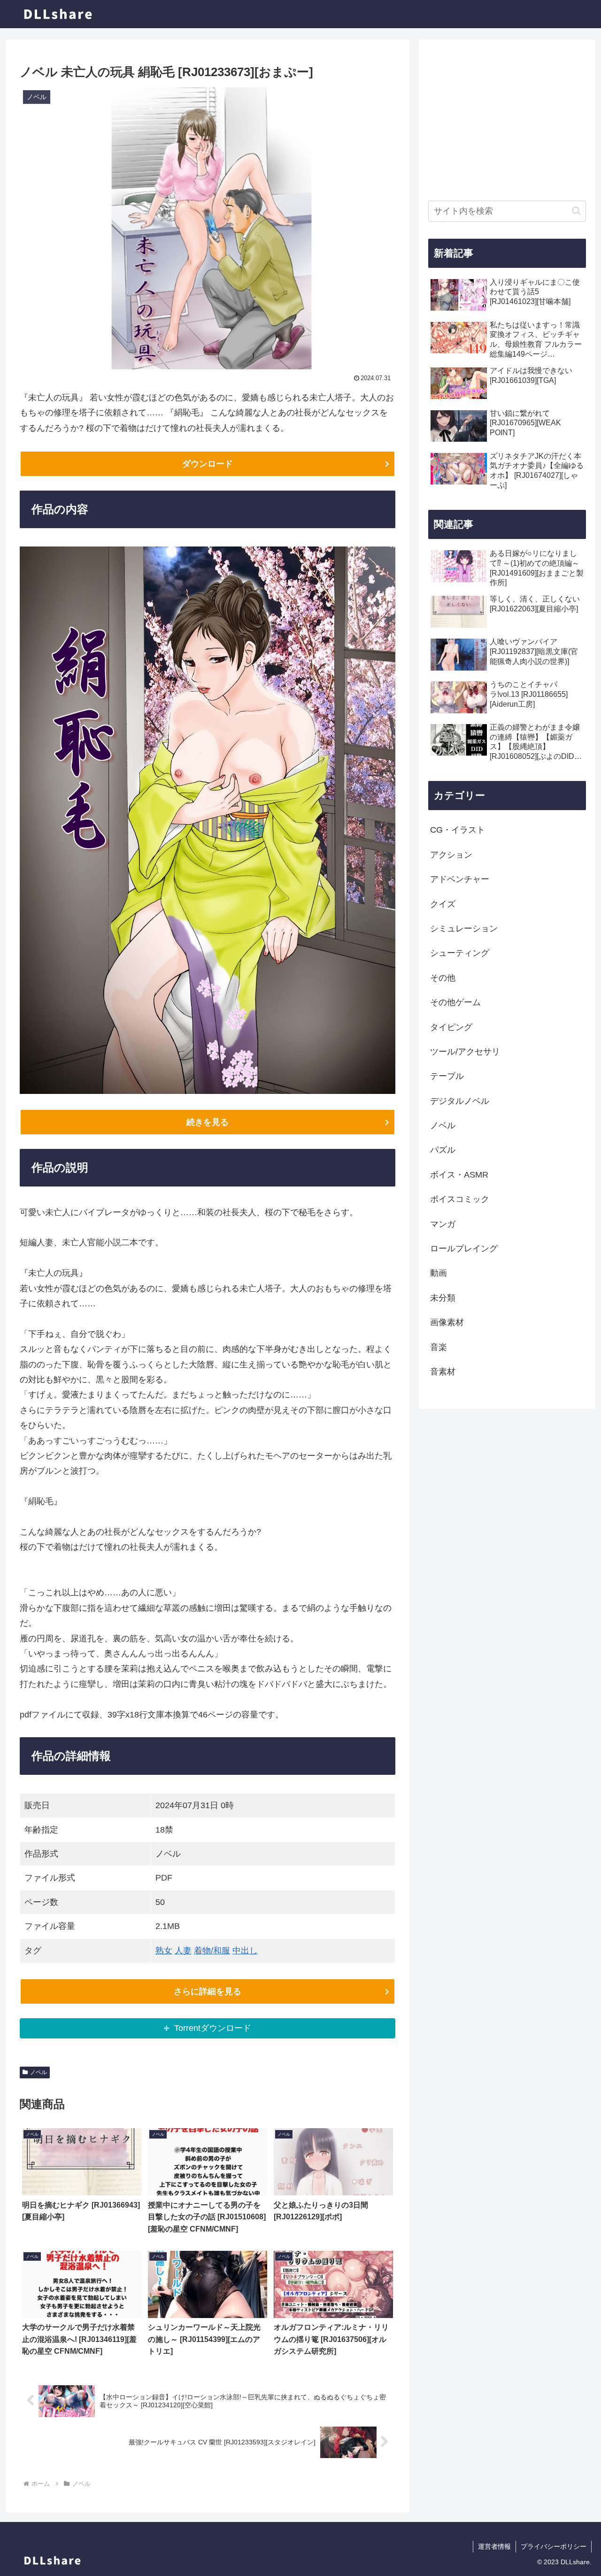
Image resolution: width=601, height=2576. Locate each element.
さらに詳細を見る (208, 1991)
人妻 (183, 1951)
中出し (245, 1951)
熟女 (164, 1951)
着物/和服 (212, 1951)
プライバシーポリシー (554, 2546)
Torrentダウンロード (213, 2028)
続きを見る (208, 1122)
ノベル (39, 2072)
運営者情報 (494, 2546)
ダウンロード (208, 464)
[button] (576, 211)
